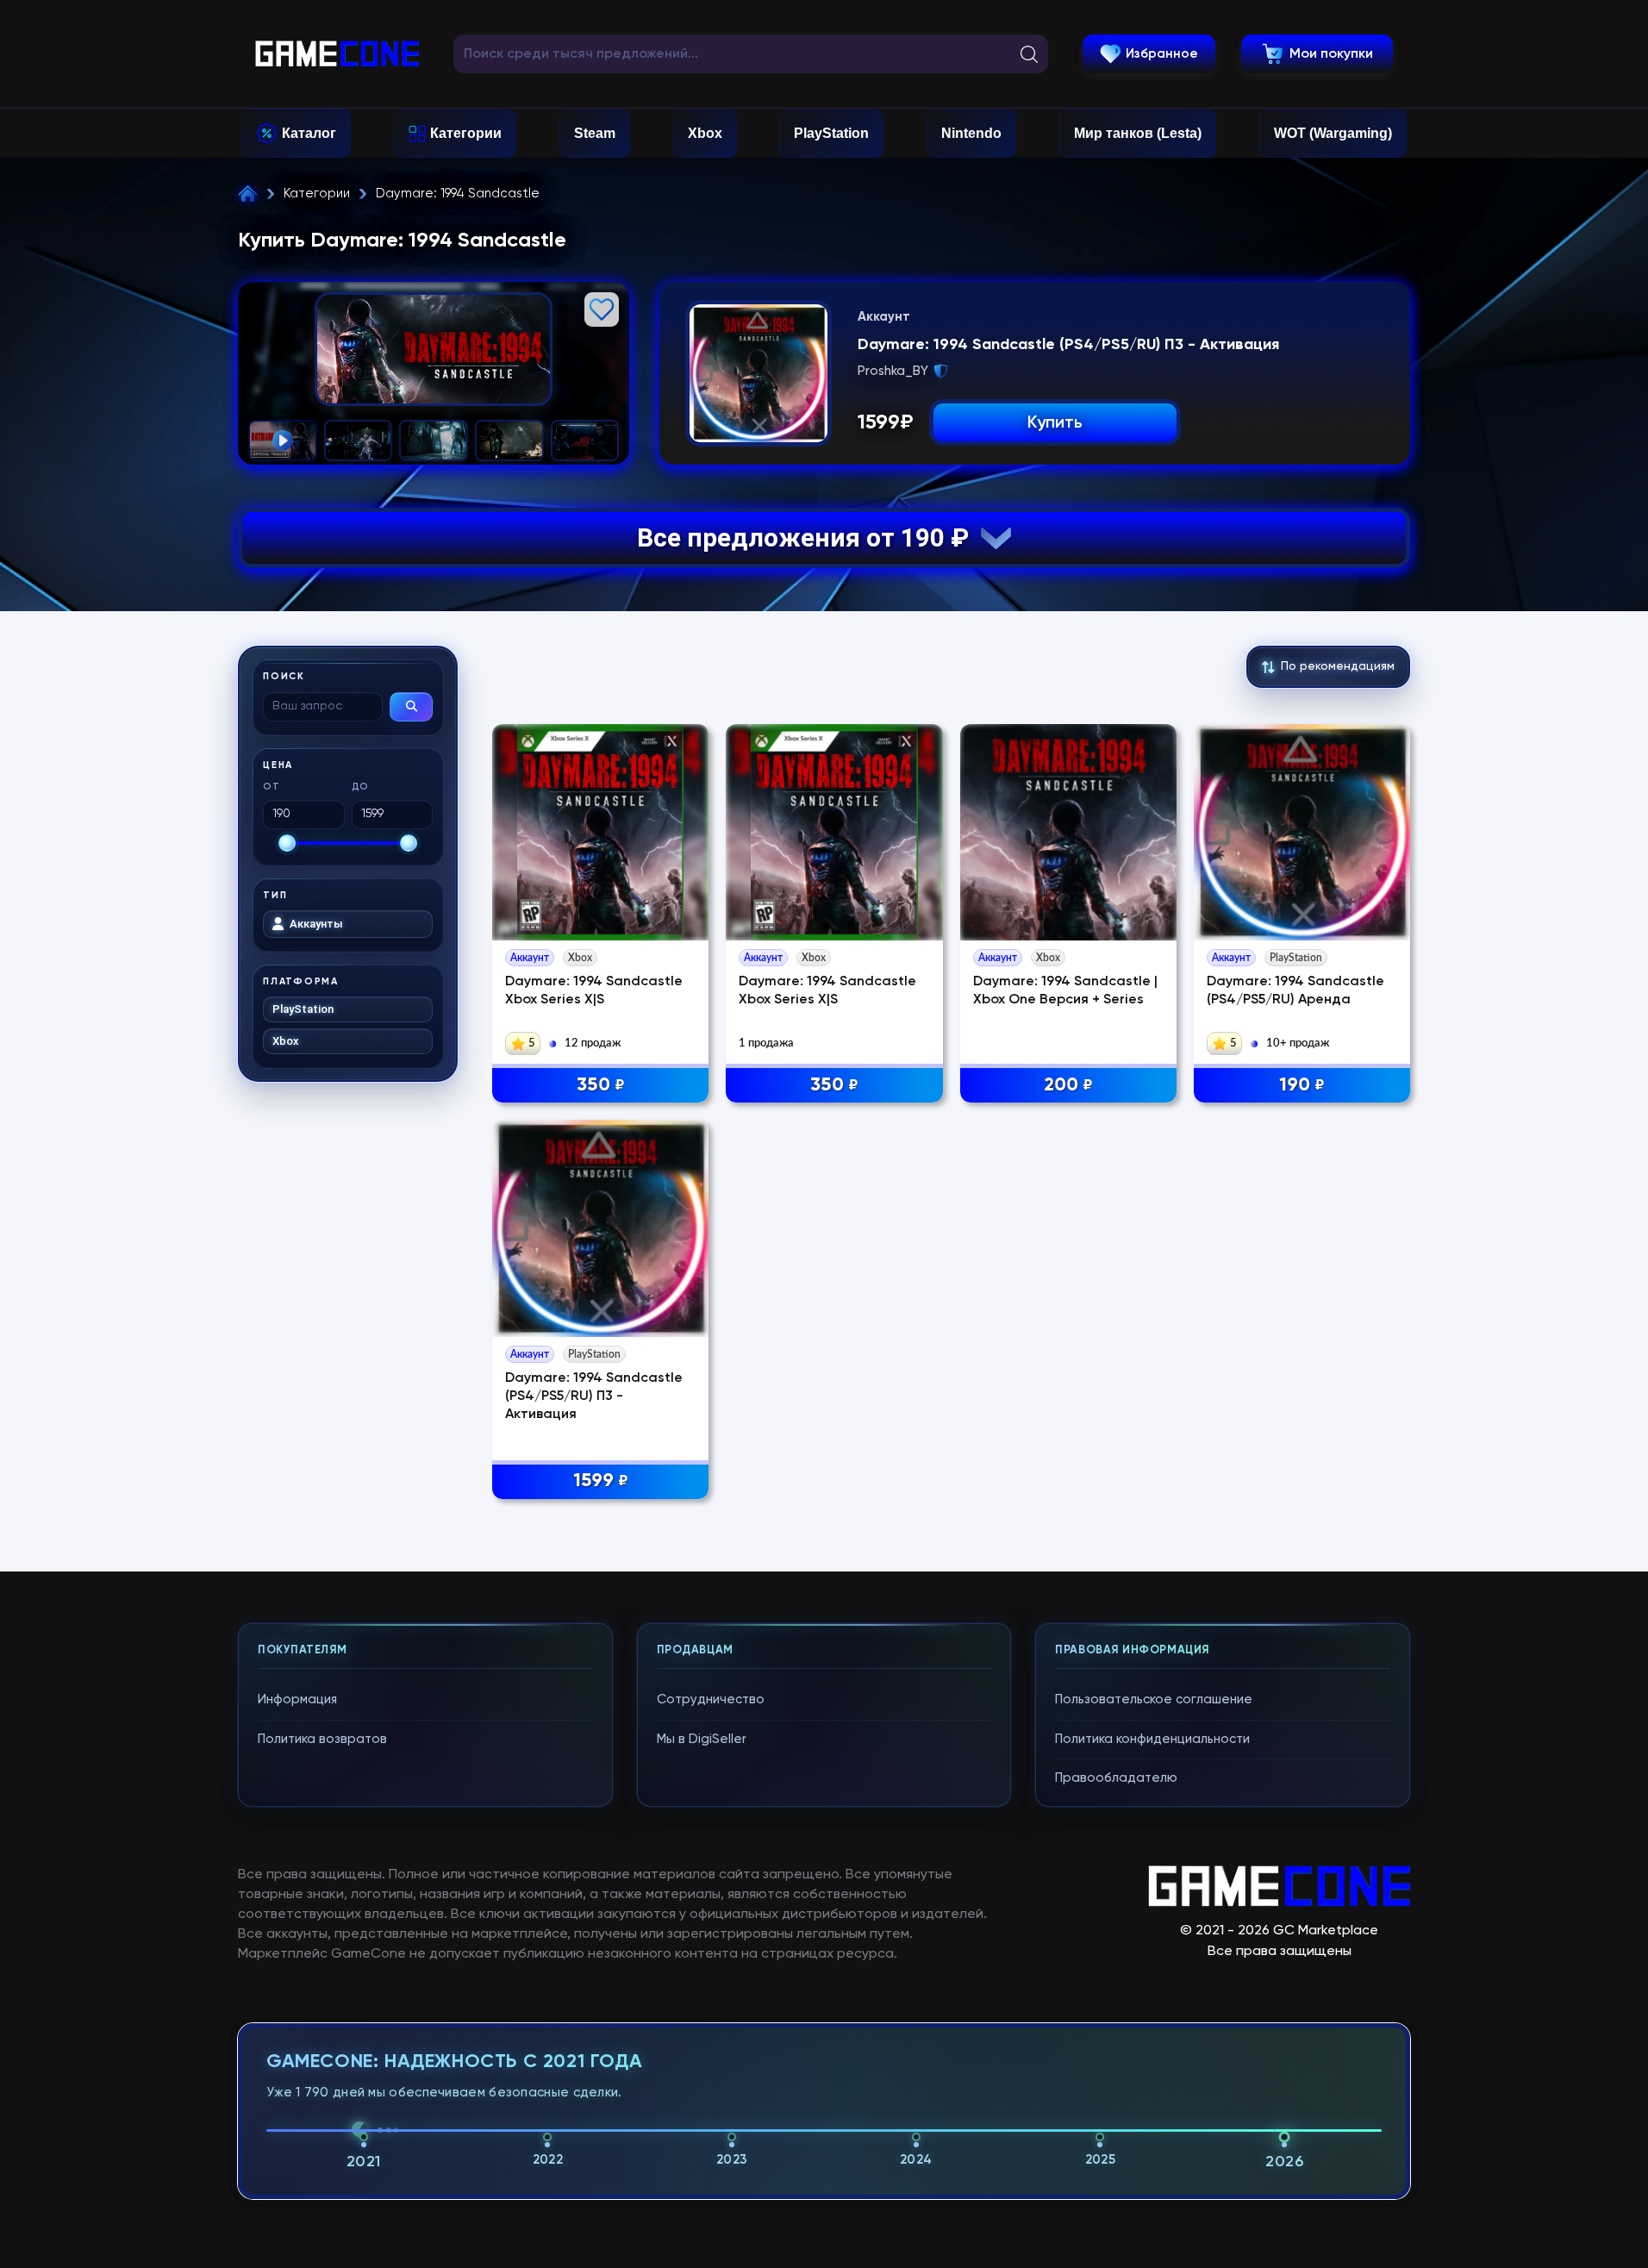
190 (1302, 1085)
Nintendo (971, 133)
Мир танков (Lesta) (1138, 133)
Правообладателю (1116, 1778)
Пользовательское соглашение (1154, 1699)
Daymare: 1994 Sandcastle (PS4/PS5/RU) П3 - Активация (594, 1396)
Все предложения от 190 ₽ (809, 537)
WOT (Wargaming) (1333, 133)
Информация (297, 1699)
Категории (466, 133)
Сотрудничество (711, 1699)
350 (601, 1085)
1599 (601, 1481)
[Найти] (411, 707)
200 (1068, 1085)
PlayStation (831, 133)
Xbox (705, 133)
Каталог (309, 133)
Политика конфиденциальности (1152, 1739)
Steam (595, 133)
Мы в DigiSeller (702, 1739)
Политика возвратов (322, 1739)
